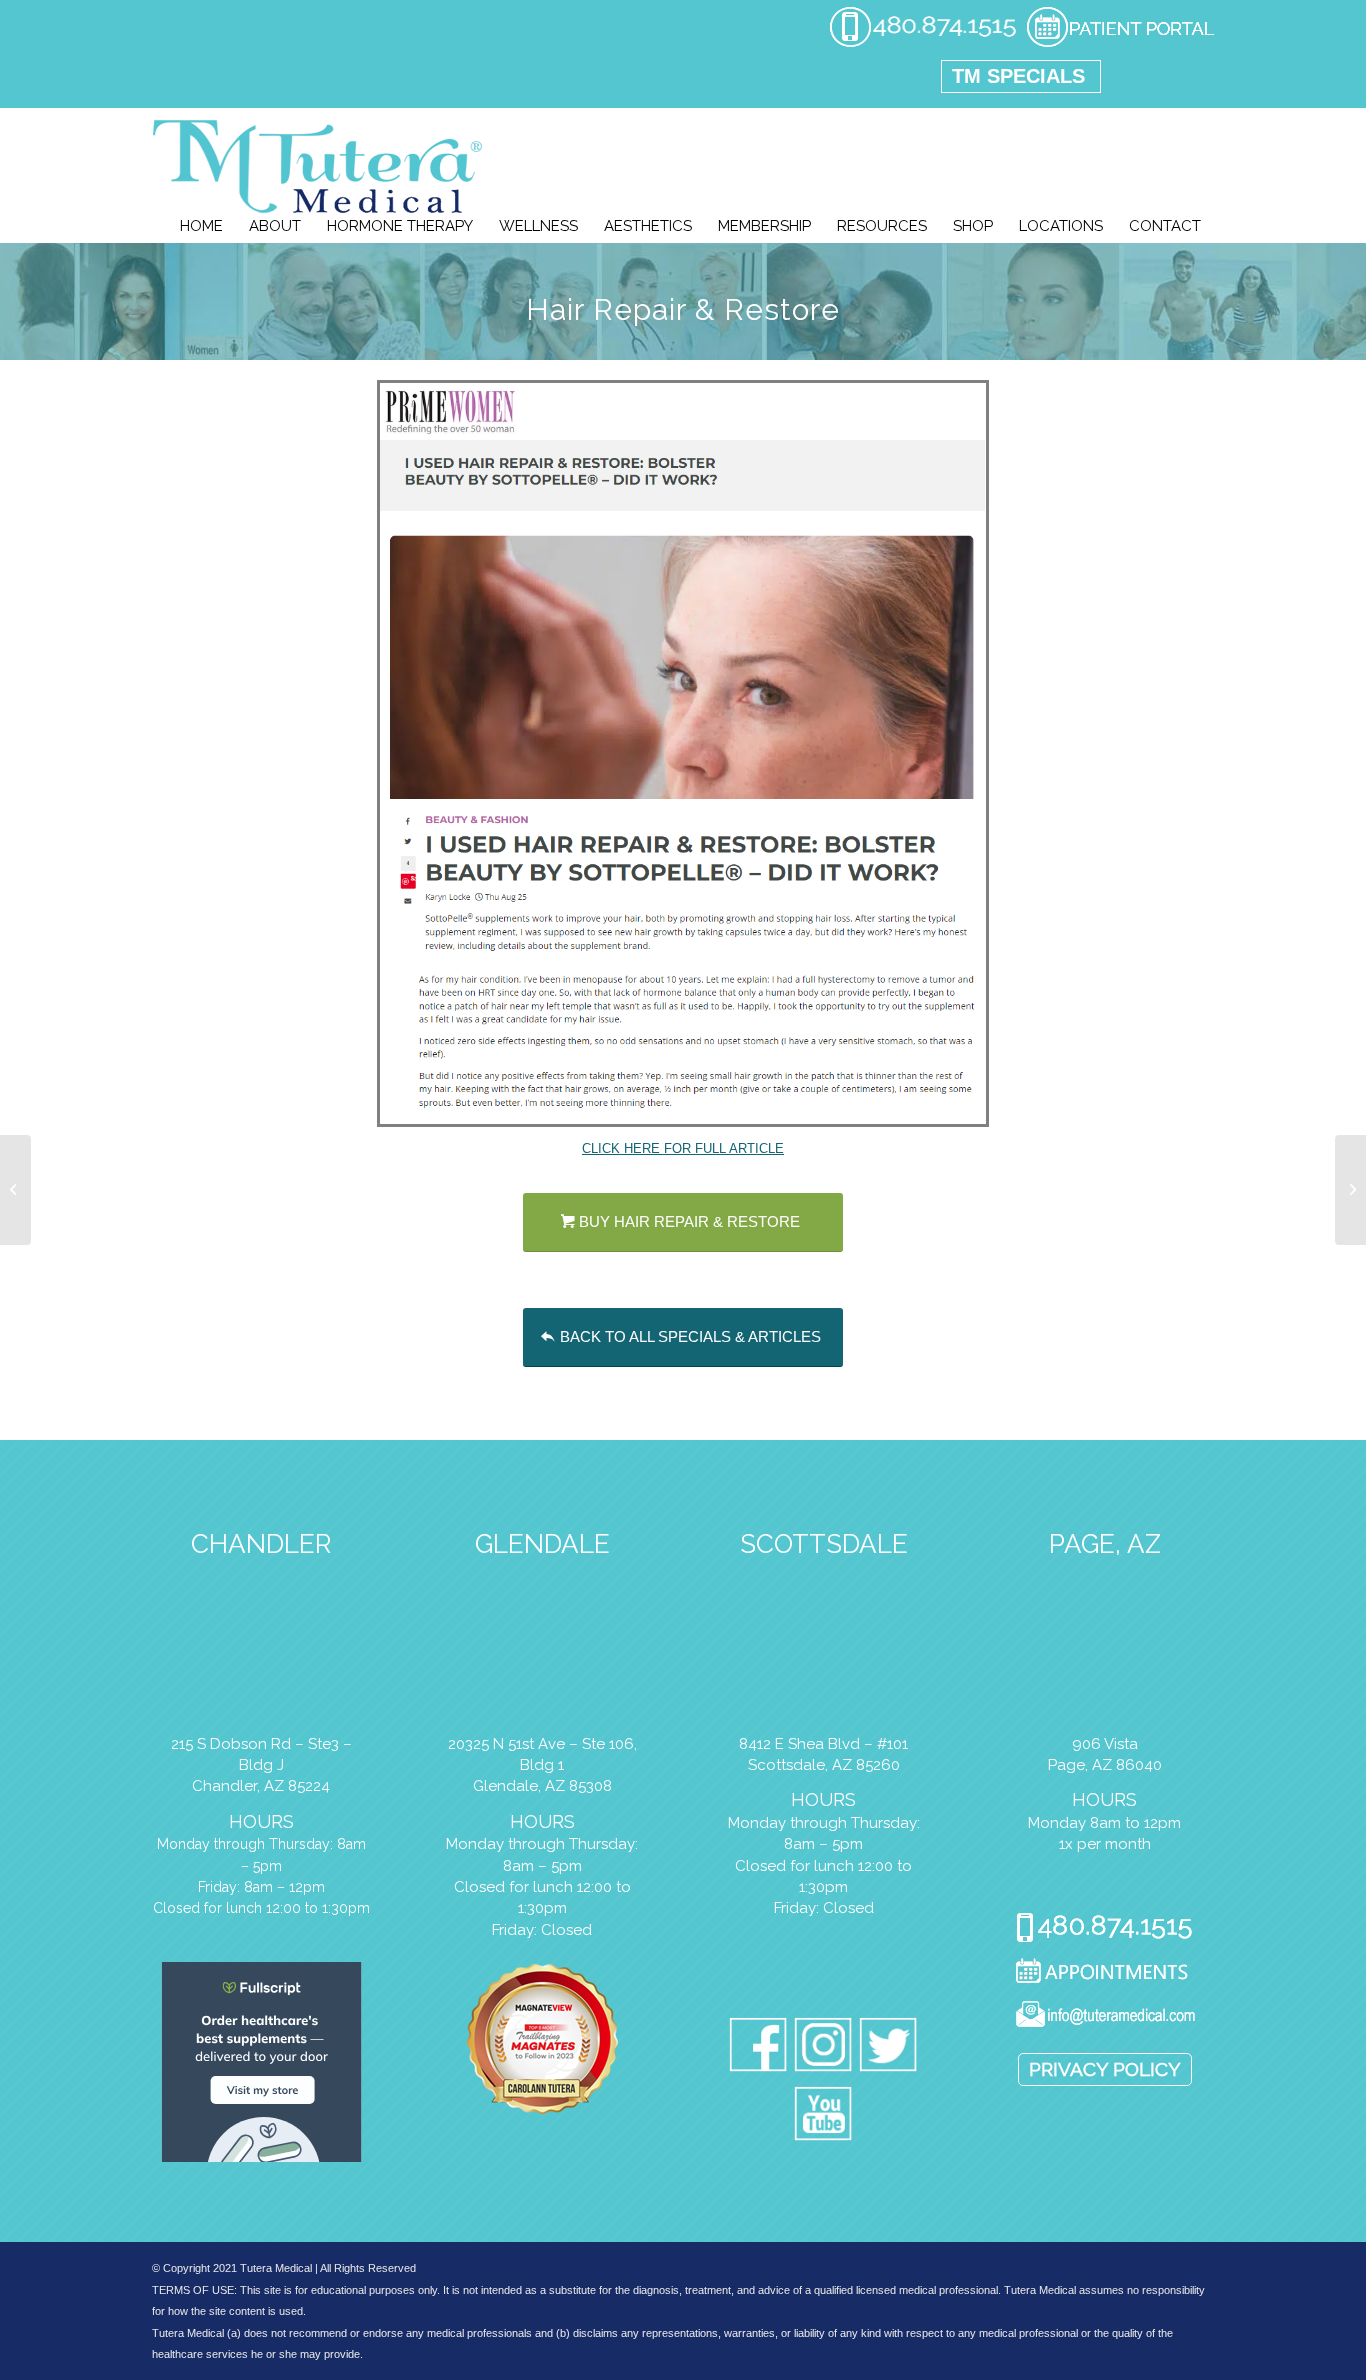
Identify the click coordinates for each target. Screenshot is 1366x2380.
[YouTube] (823, 2117)
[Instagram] (823, 2048)
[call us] (923, 44)
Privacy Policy (1105, 2069)
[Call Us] (1104, 1929)
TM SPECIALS (1018, 76)
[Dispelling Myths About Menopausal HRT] (1350, 1190)
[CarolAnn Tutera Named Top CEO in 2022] (15, 1190)
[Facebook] (758, 2048)
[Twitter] (888, 2048)
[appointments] (1120, 44)
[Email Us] (1104, 2017)
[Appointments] (1104, 1973)
